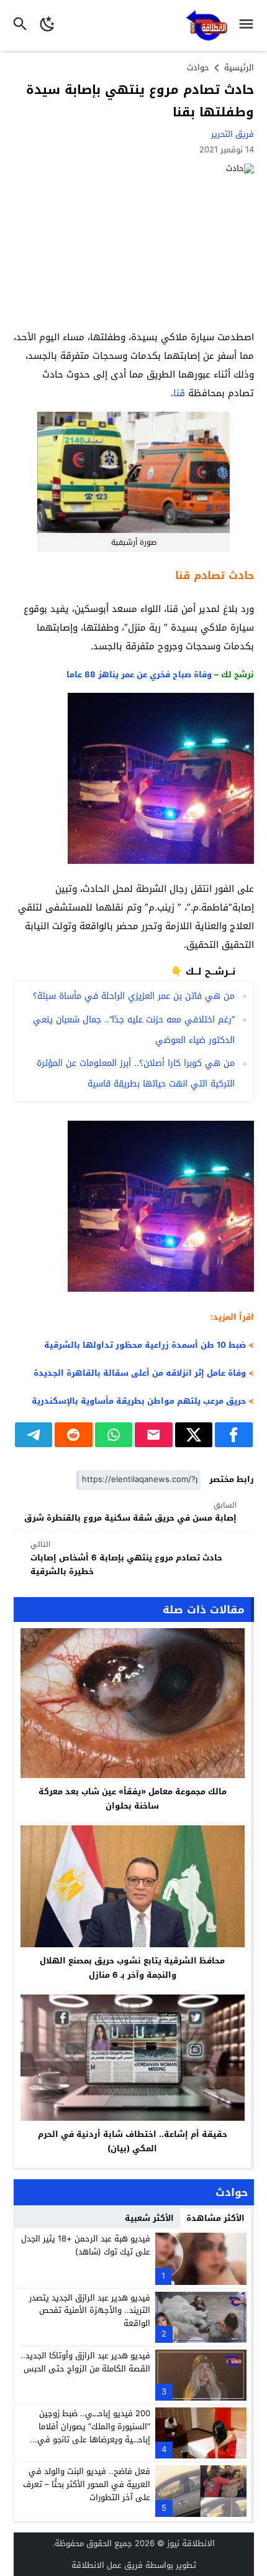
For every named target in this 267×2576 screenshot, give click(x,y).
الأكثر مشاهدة (215, 2218)
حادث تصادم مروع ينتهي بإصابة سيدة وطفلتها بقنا (140, 101)
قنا (179, 393)
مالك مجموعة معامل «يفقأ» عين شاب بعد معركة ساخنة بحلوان (133, 1799)
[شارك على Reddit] (74, 1435)
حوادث (198, 67)
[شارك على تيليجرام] (34, 1435)
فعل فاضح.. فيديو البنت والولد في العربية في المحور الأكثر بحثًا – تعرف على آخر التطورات (87, 2484)
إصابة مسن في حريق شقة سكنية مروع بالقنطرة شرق (130, 1512)
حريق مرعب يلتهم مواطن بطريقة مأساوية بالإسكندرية (139, 1401)
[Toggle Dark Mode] (48, 25)
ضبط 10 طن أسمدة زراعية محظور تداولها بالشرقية (145, 1345)
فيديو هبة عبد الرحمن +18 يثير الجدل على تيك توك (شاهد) (86, 2245)
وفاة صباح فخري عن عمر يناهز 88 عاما (139, 674)
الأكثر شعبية (149, 2218)
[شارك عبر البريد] (154, 1435)
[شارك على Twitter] (194, 1435)
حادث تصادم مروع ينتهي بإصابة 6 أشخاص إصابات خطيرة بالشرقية (126, 1558)
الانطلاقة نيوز (191, 2543)
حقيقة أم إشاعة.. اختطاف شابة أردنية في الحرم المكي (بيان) (133, 2141)
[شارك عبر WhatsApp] (114, 1435)
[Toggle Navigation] (249, 25)
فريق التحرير (233, 134)
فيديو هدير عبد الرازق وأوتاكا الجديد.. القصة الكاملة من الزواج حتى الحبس (85, 2362)
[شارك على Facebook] (234, 1435)
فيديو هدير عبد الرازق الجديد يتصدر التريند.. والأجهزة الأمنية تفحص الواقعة (90, 2311)
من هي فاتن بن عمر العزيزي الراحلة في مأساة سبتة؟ (134, 996)
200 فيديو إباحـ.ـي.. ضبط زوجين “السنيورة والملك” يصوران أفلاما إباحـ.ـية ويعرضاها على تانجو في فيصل (94, 2433)
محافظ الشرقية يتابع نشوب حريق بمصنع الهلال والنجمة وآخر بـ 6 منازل (132, 1968)
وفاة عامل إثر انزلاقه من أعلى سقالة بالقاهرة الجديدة (140, 1373)
